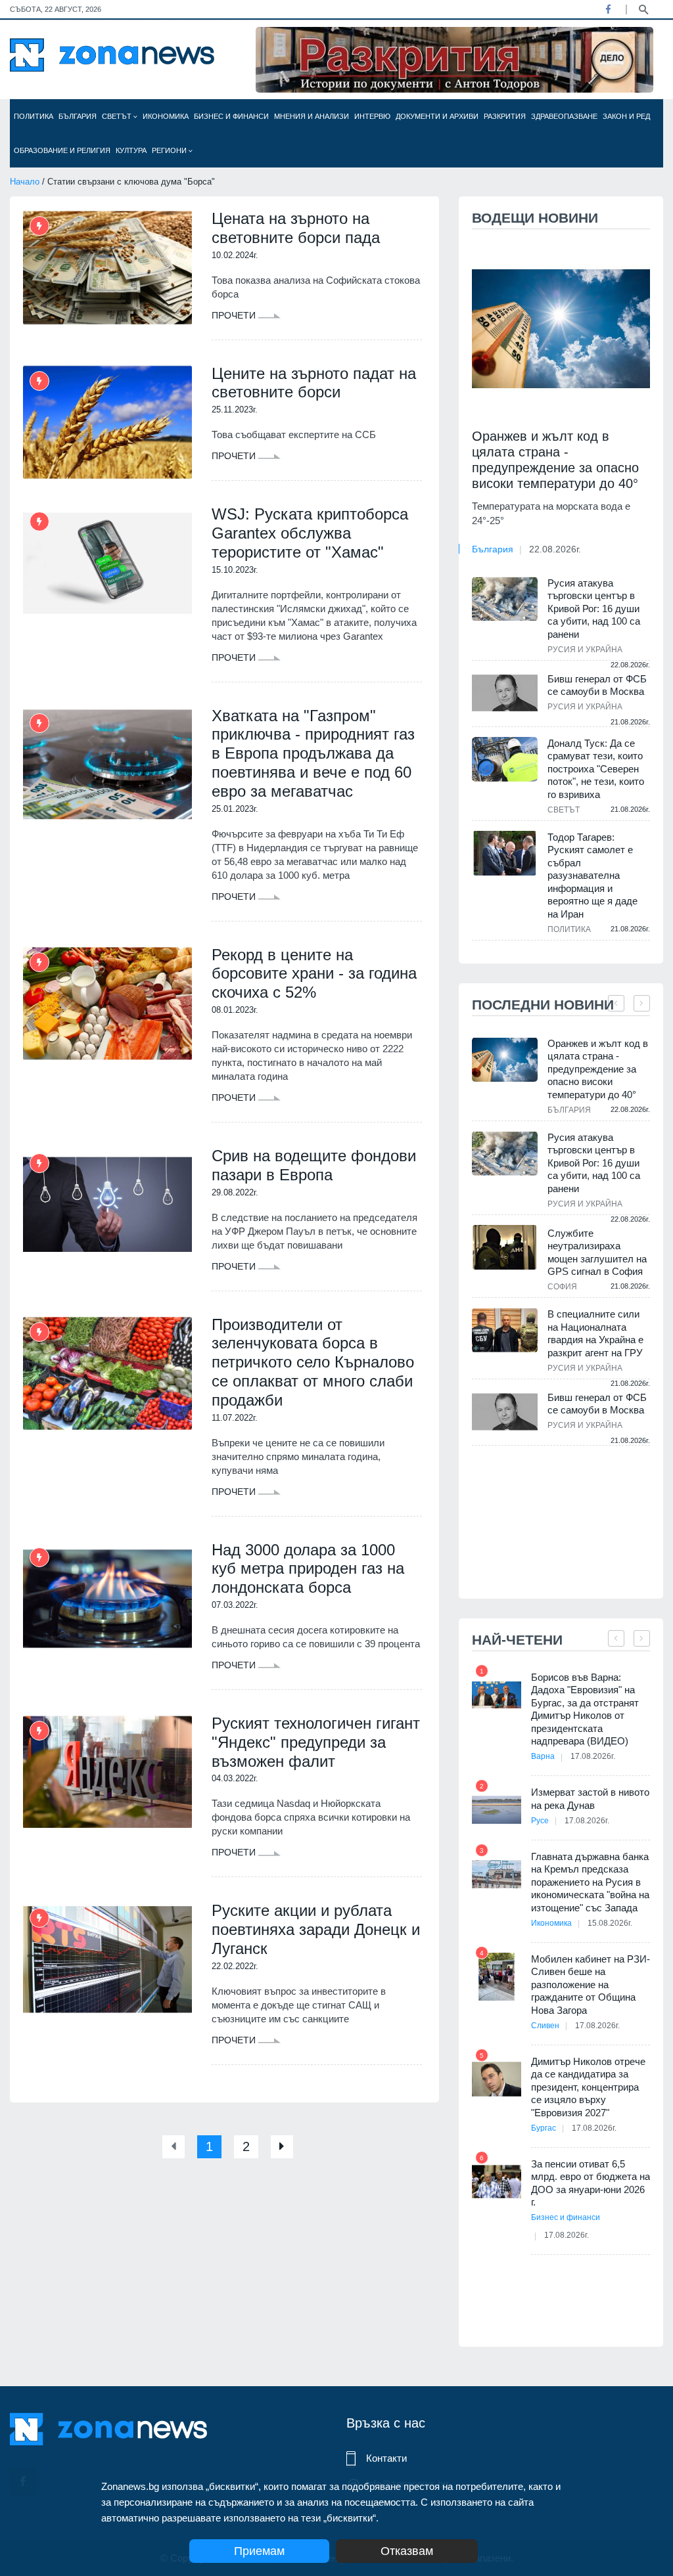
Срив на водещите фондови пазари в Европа (314, 1165)
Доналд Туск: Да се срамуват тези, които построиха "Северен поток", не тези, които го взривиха (596, 769)
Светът (118, 116)
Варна (543, 1756)
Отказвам (407, 2551)
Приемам (259, 2551)
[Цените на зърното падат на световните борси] (107, 423)
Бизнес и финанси (231, 116)
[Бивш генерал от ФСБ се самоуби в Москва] (505, 693)
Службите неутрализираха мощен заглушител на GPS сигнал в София (597, 1253)
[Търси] (643, 9)
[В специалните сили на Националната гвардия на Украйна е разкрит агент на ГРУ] (505, 1330)
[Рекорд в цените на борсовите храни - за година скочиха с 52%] (107, 1004)
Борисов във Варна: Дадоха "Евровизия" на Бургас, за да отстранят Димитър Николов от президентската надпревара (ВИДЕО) (585, 1709)
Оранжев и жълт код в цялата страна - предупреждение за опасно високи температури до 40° (555, 460)
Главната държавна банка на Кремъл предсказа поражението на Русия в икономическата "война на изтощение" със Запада (590, 1882)
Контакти (386, 2458)
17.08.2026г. (593, 1756)
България (78, 116)
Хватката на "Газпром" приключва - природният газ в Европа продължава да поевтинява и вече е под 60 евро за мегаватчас (313, 753)
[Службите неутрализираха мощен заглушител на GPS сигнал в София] (505, 1248)
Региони (170, 150)
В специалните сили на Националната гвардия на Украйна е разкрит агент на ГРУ (595, 1333)
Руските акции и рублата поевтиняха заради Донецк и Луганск (316, 1929)
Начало (25, 182)
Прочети (235, 315)
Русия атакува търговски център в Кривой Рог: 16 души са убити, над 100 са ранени (594, 609)
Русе (540, 1821)
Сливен (545, 2026)
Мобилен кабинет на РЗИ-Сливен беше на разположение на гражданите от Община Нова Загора (591, 1985)
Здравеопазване (564, 116)
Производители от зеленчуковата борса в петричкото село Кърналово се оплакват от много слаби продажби (313, 1362)
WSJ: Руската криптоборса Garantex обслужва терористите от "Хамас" (310, 533)
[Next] (282, 2147)
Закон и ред (626, 116)
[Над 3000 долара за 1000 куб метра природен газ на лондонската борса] (107, 1599)
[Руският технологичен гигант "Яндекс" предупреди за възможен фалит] (107, 1772)
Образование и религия (62, 150)
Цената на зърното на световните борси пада (296, 228)
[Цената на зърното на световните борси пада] (107, 268)
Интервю (372, 116)
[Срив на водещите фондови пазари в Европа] (107, 1205)
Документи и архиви (437, 116)
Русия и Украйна (585, 650)
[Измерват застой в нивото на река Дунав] (497, 1810)
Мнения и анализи (312, 116)
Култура (131, 150)
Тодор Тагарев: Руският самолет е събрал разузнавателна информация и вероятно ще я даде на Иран (592, 876)
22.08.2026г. (555, 549)
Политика (34, 116)
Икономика (166, 116)
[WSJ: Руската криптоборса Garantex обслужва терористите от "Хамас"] (107, 563)
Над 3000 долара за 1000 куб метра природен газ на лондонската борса (308, 1569)
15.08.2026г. (610, 1923)
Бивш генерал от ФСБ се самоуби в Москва (597, 685)
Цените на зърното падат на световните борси (314, 383)
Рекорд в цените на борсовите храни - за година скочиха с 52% (314, 974)
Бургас (544, 2128)
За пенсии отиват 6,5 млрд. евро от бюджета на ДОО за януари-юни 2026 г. (591, 2183)
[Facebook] (608, 9)
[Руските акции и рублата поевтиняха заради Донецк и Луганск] (107, 1960)
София (562, 1287)
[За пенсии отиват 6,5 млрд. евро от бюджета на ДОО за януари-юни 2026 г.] (497, 2182)
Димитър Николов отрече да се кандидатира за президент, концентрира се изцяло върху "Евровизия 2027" (588, 2087)
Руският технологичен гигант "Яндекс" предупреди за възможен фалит (316, 1742)
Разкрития (505, 116)
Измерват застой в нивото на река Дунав (590, 1799)
